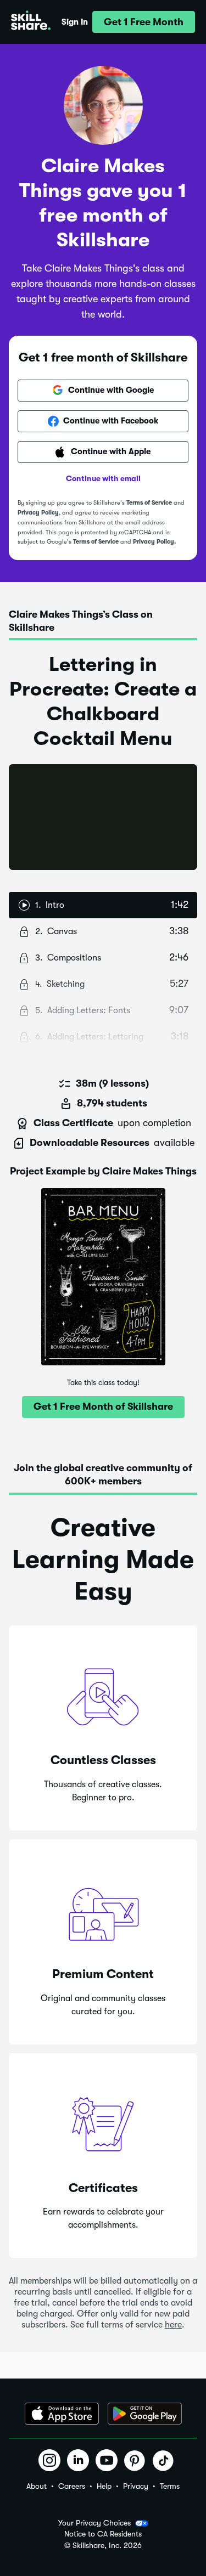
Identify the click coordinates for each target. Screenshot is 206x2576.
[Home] (31, 22)
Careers (72, 2486)
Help (104, 2486)
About (37, 2486)
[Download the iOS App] (62, 2414)
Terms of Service (149, 503)
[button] (144, 22)
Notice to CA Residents (103, 2534)
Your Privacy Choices (94, 2523)
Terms (170, 2486)
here (173, 2325)
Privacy (136, 2486)
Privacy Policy (38, 513)
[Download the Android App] (145, 2414)
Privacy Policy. (154, 542)
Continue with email (103, 478)
